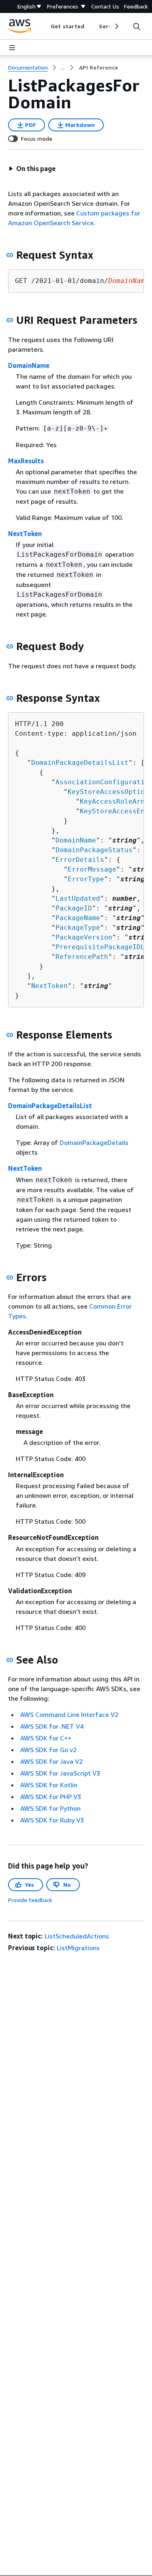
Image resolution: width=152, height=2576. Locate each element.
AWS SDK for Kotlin (49, 1785)
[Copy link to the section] (10, 255)
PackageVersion (84, 937)
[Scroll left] (45, 26)
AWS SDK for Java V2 (51, 1761)
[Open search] (137, 26)
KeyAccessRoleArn (112, 801)
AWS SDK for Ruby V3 (52, 1820)
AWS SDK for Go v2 (48, 1750)
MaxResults (26, 461)
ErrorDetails (80, 860)
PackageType (78, 928)
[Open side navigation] (12, 48)
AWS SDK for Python (50, 1808)
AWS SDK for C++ (46, 1738)
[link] (98, 68)
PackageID (74, 908)
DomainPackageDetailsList (80, 763)
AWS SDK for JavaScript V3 (60, 1773)
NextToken (25, 534)
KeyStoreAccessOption (108, 792)
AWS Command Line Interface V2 (69, 1715)
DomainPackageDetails (94, 1142)
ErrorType (86, 879)
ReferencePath (82, 957)
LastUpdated (78, 898)
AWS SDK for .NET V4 (52, 1726)
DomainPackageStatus (94, 850)
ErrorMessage (92, 869)
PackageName (78, 918)
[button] (32, 169)
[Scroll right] (116, 26)
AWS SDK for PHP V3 (51, 1797)
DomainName (29, 365)
